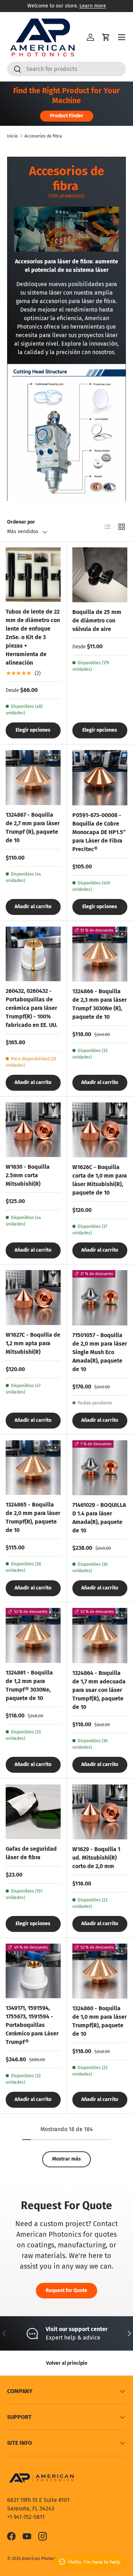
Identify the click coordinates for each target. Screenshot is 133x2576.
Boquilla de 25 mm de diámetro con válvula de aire (97, 621)
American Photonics (41, 2559)
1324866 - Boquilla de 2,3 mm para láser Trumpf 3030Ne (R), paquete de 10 (99, 1004)
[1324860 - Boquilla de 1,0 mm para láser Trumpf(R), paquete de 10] (100, 1971)
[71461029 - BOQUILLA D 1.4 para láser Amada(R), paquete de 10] (100, 1468)
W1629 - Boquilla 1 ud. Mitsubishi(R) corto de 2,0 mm (96, 1858)
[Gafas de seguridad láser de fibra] (33, 1812)
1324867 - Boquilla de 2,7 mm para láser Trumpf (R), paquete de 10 (33, 828)
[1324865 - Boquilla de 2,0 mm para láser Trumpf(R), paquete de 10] (33, 1468)
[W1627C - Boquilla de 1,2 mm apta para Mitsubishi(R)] (33, 1298)
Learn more (93, 6)
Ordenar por (21, 522)
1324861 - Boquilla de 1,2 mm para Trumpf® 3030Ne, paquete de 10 (29, 1685)
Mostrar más (66, 2159)
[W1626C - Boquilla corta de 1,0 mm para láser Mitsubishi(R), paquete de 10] (100, 1130)
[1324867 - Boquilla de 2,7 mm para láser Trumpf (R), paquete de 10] (33, 778)
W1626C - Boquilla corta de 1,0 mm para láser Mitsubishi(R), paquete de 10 (100, 1180)
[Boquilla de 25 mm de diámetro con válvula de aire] (100, 575)
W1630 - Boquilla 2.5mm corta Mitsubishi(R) (28, 1175)
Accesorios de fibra (43, 136)
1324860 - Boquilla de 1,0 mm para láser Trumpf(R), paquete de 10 (99, 2021)
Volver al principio (67, 2363)
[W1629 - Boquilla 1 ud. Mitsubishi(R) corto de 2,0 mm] (100, 1812)
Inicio (12, 136)
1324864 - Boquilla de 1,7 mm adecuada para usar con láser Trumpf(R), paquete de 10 (99, 1690)
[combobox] (66, 69)
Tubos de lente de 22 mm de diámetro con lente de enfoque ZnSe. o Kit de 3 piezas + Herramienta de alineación (33, 637)
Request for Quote (66, 2290)
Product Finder (67, 116)
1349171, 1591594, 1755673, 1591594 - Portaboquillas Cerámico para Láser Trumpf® (32, 2025)
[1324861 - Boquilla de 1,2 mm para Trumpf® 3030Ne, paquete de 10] (33, 1635)
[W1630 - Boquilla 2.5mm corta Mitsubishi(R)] (33, 1130)
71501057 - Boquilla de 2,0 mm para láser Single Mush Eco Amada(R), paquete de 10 (100, 1352)
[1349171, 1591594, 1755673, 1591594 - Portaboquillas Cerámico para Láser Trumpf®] (33, 1971)
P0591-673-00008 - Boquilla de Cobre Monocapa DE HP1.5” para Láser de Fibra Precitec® (99, 832)
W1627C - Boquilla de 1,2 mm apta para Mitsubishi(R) (33, 1343)
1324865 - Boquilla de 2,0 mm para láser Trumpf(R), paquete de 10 (33, 1517)
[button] (106, 37)
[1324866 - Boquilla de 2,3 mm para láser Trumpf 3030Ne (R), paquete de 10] (100, 954)
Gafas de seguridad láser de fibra (31, 1853)
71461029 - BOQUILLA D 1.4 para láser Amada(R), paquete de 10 (99, 1518)
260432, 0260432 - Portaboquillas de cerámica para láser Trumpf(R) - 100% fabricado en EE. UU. (32, 1008)
